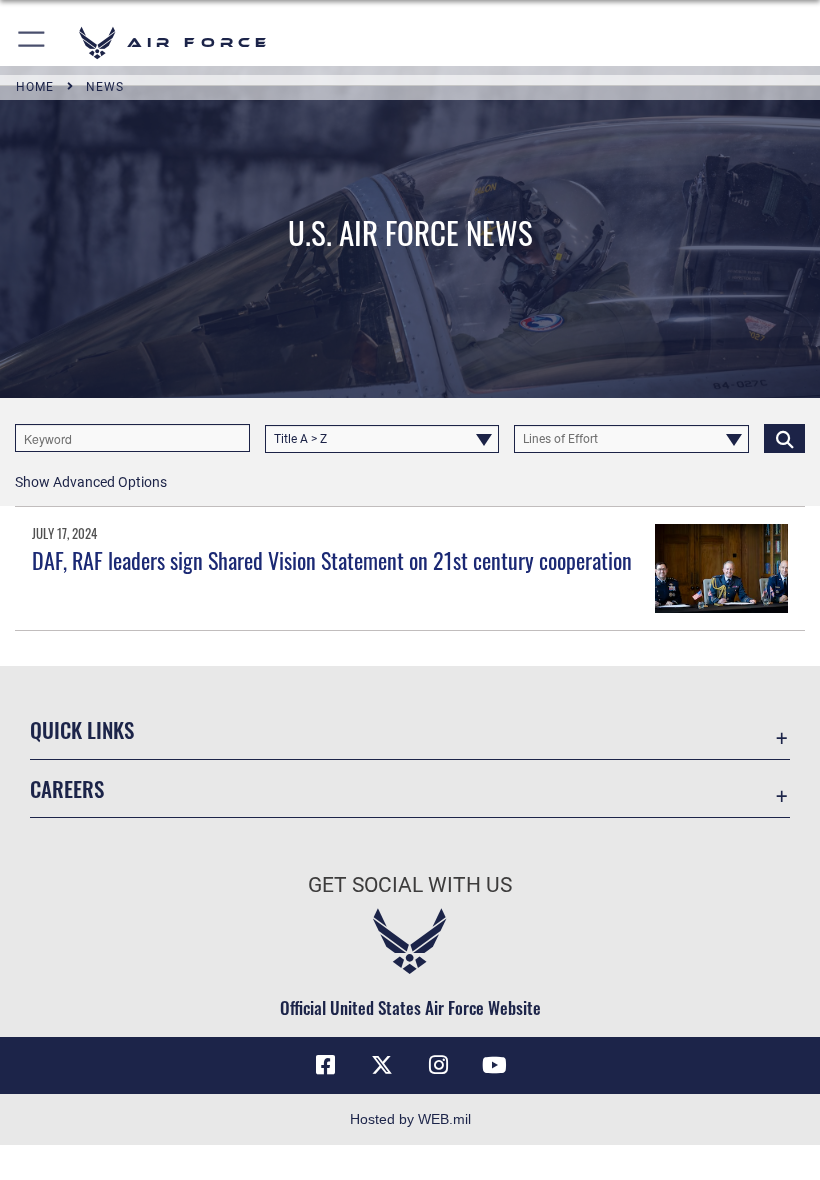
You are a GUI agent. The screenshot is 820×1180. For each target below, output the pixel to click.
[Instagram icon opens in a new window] (438, 1065)
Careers (67, 788)
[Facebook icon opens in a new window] (326, 1065)
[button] (32, 42)
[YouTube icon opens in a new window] (494, 1065)
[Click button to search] (784, 438)
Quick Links (82, 729)
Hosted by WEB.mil (410, 1119)
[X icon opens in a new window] (382, 1065)
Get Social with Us (410, 885)
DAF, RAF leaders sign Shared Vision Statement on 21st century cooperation (332, 560)
